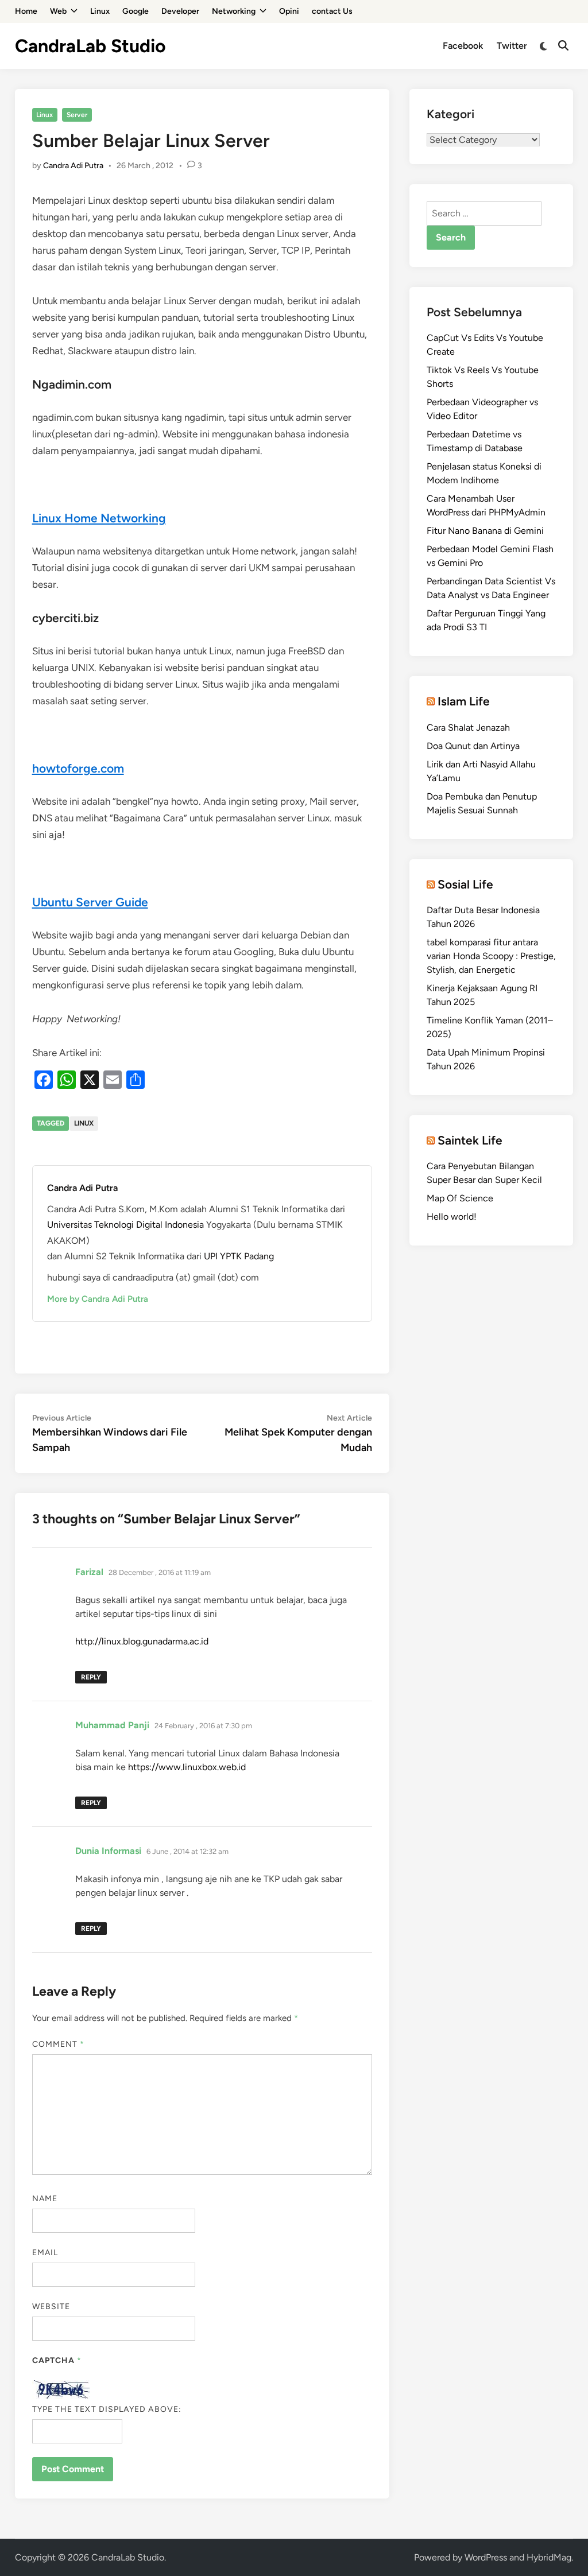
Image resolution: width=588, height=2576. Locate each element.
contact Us (332, 11)
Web (58, 11)
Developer (180, 11)
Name (45, 2199)
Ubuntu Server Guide (90, 902)
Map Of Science (460, 1198)
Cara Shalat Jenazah (468, 728)
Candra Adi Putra (73, 166)
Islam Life (464, 701)
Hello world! (452, 1217)
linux (84, 1123)
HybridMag (549, 2557)
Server (77, 115)
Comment (59, 2044)
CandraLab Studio (90, 46)
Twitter (512, 46)
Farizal (89, 1572)
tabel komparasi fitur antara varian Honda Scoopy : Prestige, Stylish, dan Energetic (491, 956)
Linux (100, 11)
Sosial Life (465, 884)
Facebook (463, 46)
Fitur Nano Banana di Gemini (485, 531)
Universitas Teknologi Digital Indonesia (127, 1225)
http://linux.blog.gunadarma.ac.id (142, 1641)
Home (26, 11)
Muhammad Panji (112, 1725)
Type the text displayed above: (107, 2409)
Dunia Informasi (108, 1851)
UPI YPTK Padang (239, 1256)
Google (136, 11)
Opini (289, 11)
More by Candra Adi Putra (98, 1299)
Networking (234, 11)
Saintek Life (470, 1140)
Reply (91, 1677)
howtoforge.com (78, 768)
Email (45, 2253)
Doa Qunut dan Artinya (473, 746)
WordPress (486, 2557)
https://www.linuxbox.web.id (187, 1767)
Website (51, 2307)
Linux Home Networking (99, 518)
